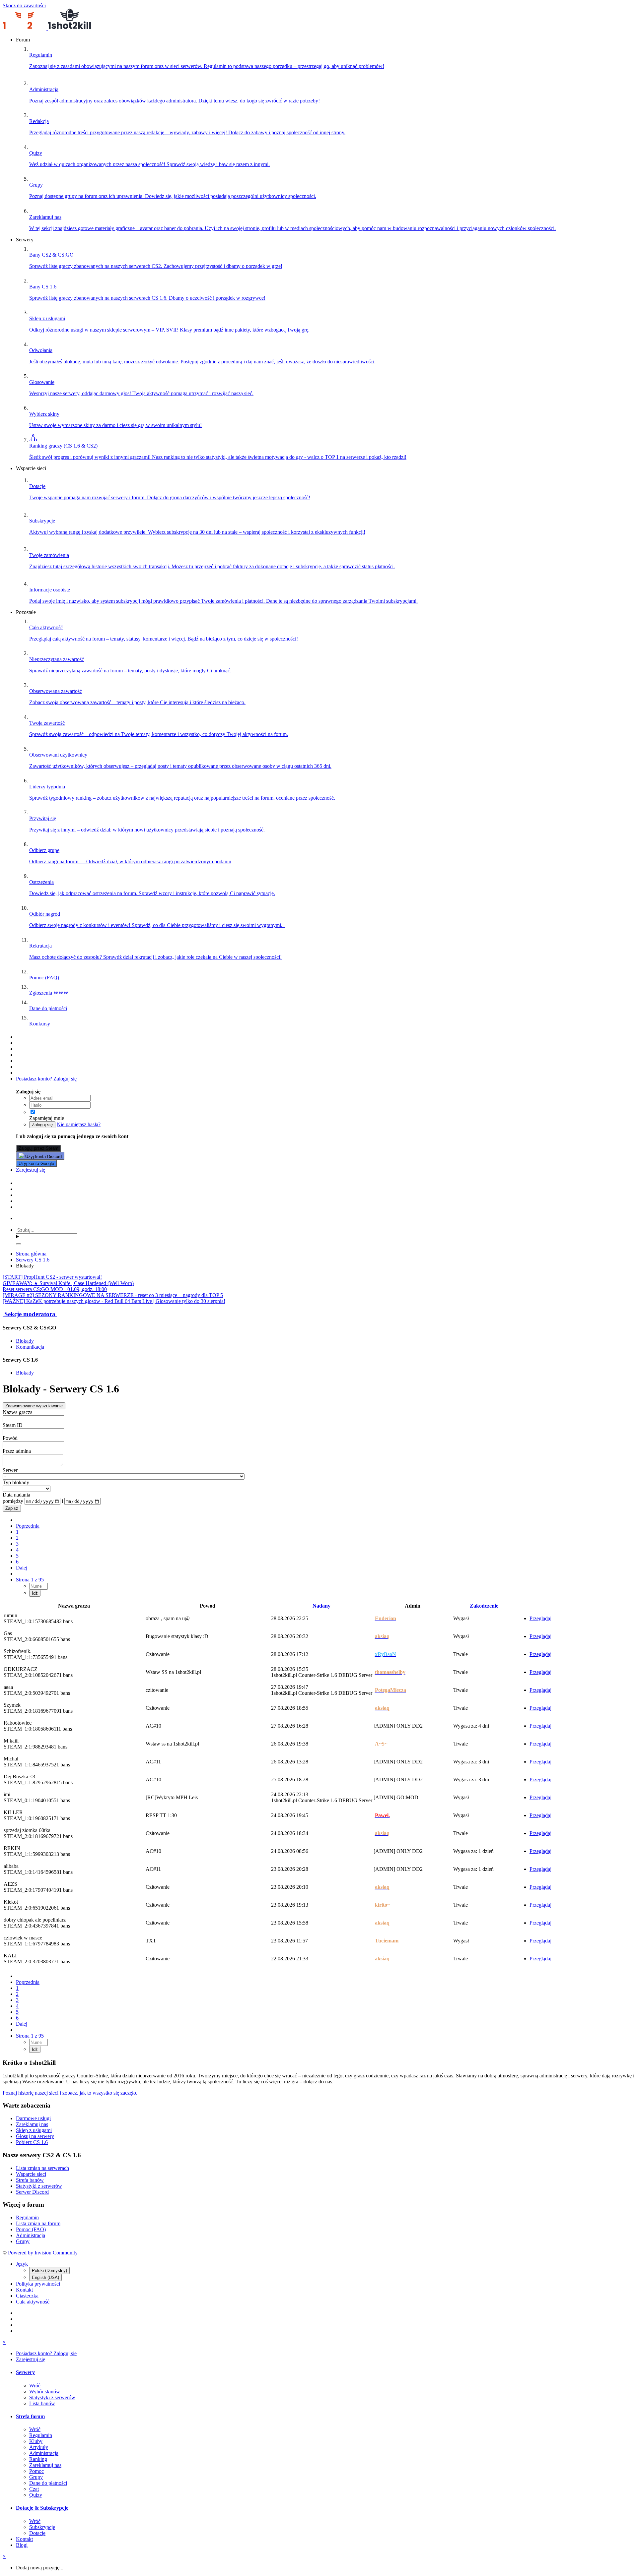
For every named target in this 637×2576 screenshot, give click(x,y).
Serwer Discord (32, 2192)
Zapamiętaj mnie (47, 1118)
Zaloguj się (42, 1125)
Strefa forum (30, 2416)
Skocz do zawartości (24, 5)
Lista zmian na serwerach (42, 2168)
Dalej (22, 1568)
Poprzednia (28, 1526)
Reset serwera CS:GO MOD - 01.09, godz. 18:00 (55, 1289)
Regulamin (27, 2217)
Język (22, 2264)
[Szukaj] (19, 1244)
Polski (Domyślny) (49, 2270)
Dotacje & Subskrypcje (42, 2508)
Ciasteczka (27, 2296)
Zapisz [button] (12, 1508)
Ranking (38, 2459)
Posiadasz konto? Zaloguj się (48, 1079)
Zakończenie (484, 1606)
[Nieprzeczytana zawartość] (19, 1037)
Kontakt (24, 2290)
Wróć (35, 2386)
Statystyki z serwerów (39, 2186)
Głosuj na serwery (35, 2136)
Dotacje (37, 2533)
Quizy (36, 2495)
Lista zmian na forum (38, 2223)
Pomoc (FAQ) (31, 2229)
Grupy (23, 2241)
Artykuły (39, 2447)
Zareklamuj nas (32, 2124)
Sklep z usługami (34, 2130)
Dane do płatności (48, 2483)
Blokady (25, 1341)
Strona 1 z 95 (31, 1580)
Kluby (36, 2441)
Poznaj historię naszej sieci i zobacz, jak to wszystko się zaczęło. (70, 2093)
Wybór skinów (45, 2392)
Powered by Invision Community (43, 2253)
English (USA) (45, 2277)
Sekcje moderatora (30, 1314)
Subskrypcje (42, 2527)
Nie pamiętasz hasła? (79, 1124)
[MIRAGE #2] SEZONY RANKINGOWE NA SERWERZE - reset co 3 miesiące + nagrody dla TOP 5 (113, 1295)
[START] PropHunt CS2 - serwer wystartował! (52, 1277)
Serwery (25, 2372)
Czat (34, 2489)
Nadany (321, 1606)
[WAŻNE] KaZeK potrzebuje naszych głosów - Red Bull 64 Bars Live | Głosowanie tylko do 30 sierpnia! (114, 1301)
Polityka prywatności (38, 2284)
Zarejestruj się (31, 1170)
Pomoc (36, 2471)
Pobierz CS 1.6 (32, 2142)
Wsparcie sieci (31, 2174)
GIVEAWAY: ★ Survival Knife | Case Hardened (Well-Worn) (68, 1283)
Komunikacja (30, 1347)
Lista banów (42, 2403)
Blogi (22, 2545)
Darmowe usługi (33, 2118)
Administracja (31, 2235)
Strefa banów (30, 2180)
